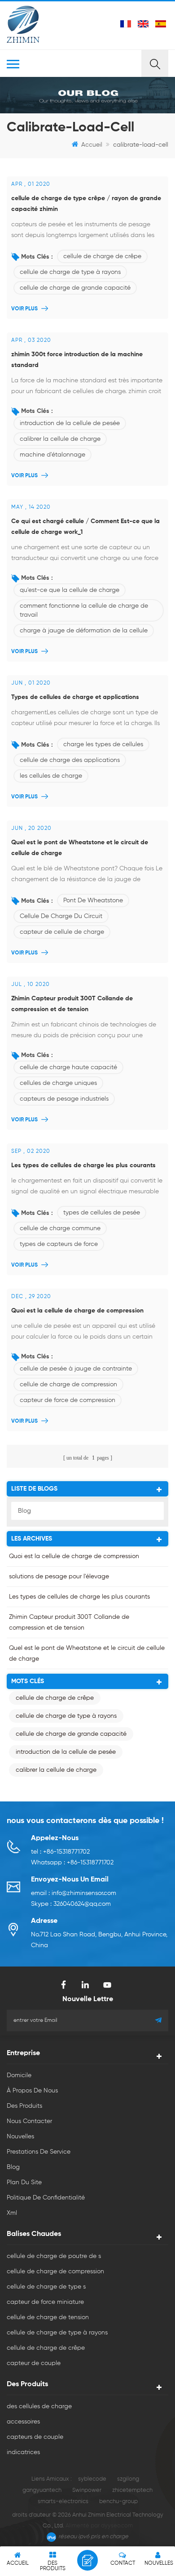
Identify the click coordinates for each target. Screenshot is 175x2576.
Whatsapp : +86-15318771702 (72, 1863)
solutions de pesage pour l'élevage (59, 1577)
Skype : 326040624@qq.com (71, 1904)
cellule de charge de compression (68, 1384)
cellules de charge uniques (58, 1083)
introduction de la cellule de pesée (70, 423)
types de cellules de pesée (102, 1213)
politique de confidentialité (46, 2198)
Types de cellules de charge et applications (75, 697)
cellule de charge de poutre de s (54, 2256)
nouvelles (20, 2137)
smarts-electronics (63, 2502)
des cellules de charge (39, 2406)
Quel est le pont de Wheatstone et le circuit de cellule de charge (80, 848)
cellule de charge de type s (46, 2287)
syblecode (92, 2479)
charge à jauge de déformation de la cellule (84, 631)
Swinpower (87, 2490)
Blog (24, 1511)
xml (12, 2213)
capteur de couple (34, 2363)
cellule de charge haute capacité (68, 1067)
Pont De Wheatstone (93, 900)
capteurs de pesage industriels (64, 1099)
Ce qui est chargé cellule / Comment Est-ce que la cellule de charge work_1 (85, 527)
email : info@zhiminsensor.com (74, 1893)
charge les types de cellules (103, 744)
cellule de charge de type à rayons (70, 272)
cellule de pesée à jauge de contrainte (76, 1369)
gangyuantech (42, 2490)
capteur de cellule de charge (62, 932)
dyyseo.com (117, 2526)
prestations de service (39, 2152)
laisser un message (87, 2560)
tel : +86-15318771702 (60, 1852)
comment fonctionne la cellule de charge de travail (84, 610)
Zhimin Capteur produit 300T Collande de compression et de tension (72, 1004)
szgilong (128, 2479)
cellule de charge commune (60, 1228)
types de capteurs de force (59, 1244)
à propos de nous (32, 2091)
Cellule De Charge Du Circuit (61, 916)
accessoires (23, 2422)
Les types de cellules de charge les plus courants (83, 1165)
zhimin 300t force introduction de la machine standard (77, 360)
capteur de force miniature (45, 2302)
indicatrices (23, 2452)
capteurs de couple (35, 2437)
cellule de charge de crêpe (102, 256)
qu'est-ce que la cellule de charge (70, 590)
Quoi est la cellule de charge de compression (77, 1311)
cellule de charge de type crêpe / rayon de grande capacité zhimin (86, 204)
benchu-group (118, 2502)
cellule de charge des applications (70, 760)
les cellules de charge (51, 776)
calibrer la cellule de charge (60, 439)
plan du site (24, 2182)
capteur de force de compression (68, 1400)
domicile (19, 2075)
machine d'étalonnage (52, 455)
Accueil (92, 145)
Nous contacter (29, 2121)
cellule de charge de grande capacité (75, 288)
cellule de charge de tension (48, 2317)
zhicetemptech (132, 2490)
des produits (24, 2106)
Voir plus (24, 309)
